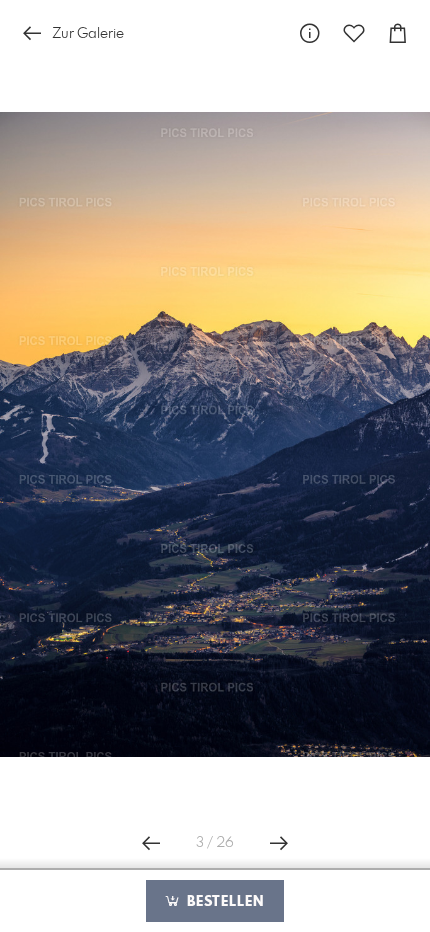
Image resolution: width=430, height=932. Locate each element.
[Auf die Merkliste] (354, 33)
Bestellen (223, 902)
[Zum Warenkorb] (398, 33)
